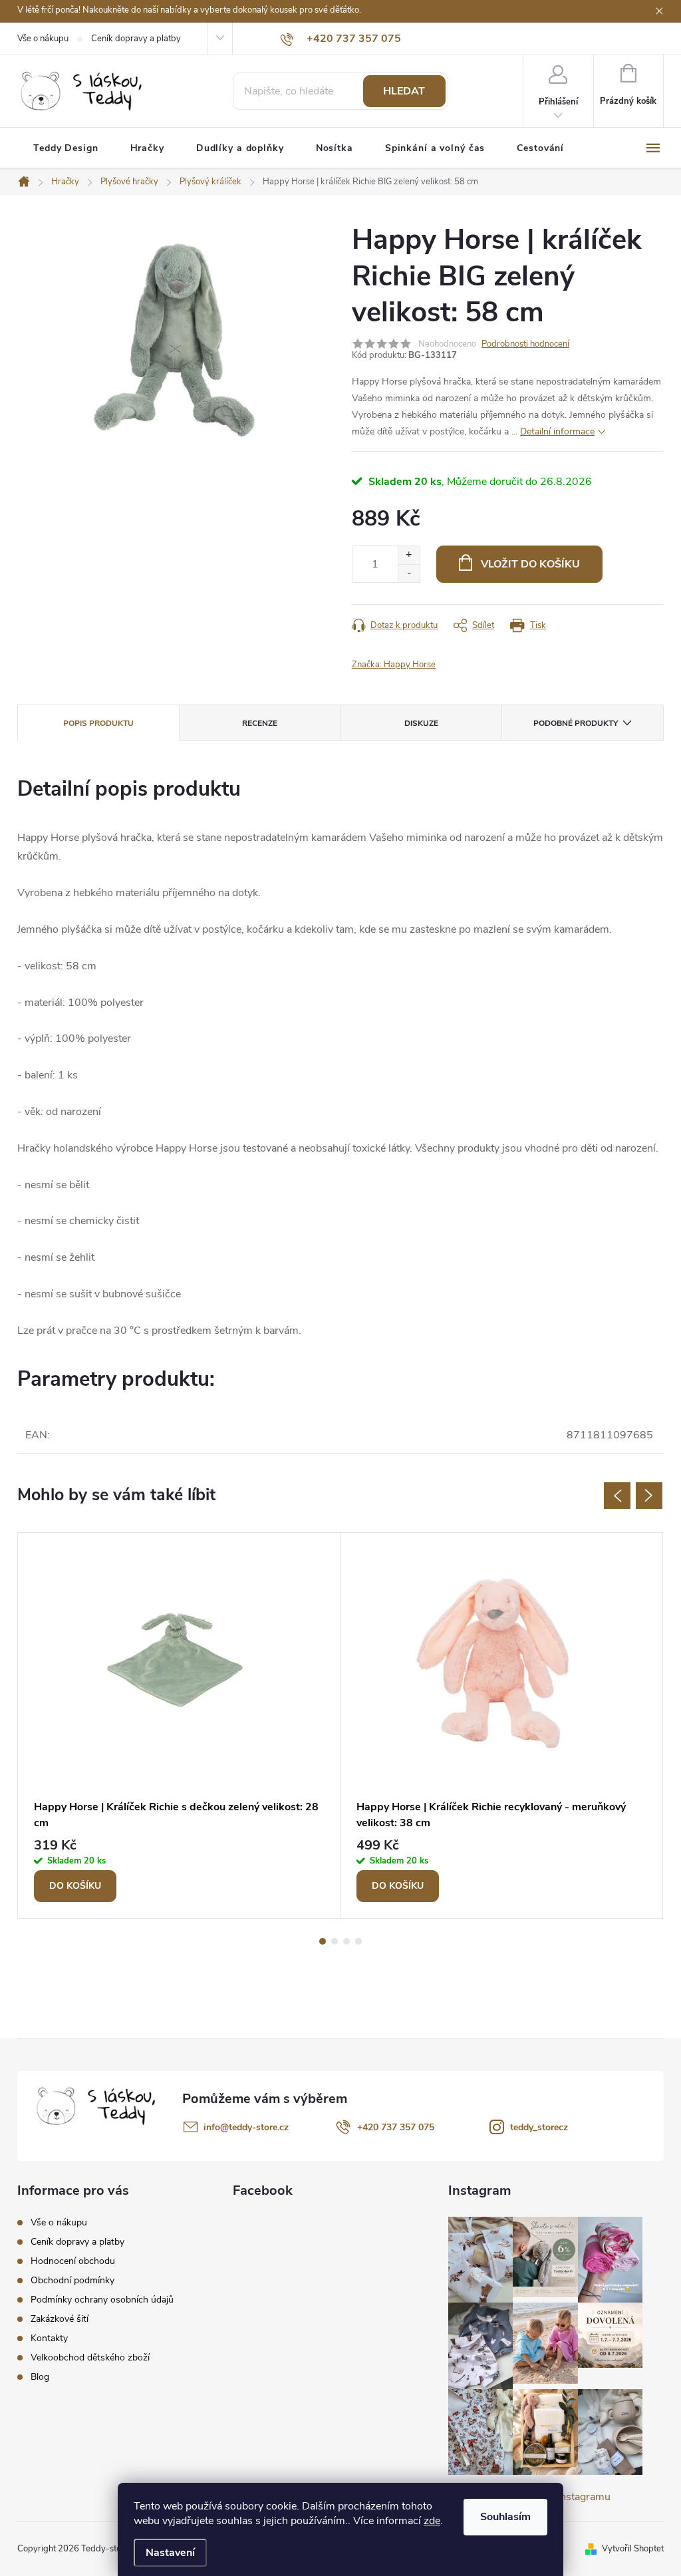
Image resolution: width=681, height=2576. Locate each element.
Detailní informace (557, 431)
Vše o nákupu (43, 39)
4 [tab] (358, 1941)
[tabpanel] (179, 1725)
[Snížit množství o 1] (409, 573)
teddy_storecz (539, 2127)
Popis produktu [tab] (98, 723)
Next (649, 1496)
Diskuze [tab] (421, 723)
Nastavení (170, 2553)
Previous (617, 1496)
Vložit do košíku (530, 564)
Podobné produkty (576, 723)
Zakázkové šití (60, 2319)
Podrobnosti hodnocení (525, 344)
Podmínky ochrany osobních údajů (102, 2300)
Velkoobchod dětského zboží (90, 2357)
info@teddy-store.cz (246, 2127)
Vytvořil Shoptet (633, 2549)
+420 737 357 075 (396, 2127)
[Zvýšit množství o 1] (409, 555)
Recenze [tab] (260, 723)
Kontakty (49, 2338)
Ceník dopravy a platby (136, 39)
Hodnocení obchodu (73, 2261)
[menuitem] (66, 148)
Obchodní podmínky (72, 2280)
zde (432, 2521)
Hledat (404, 91)
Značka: (394, 665)
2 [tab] (335, 1941)
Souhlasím (505, 2517)
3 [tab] (346, 1941)
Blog (40, 2377)
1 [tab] (323, 1941)
